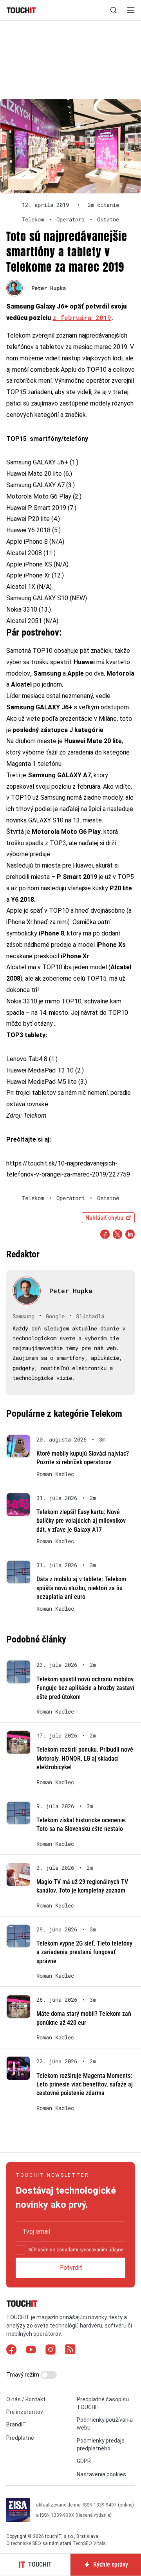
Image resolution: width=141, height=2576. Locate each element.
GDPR (84, 2461)
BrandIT (16, 2424)
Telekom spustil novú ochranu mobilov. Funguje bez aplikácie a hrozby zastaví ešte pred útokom (86, 1688)
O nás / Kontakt (26, 2399)
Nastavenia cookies (101, 2474)
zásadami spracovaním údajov (89, 2250)
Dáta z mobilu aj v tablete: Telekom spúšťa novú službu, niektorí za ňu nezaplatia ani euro (81, 1588)
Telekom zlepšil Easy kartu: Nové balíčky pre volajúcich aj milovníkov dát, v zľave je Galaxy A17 (81, 1521)
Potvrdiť (71, 2268)
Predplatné (20, 2438)
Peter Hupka (49, 288)
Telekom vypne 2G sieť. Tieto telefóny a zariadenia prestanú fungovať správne (84, 1952)
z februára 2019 (82, 317)
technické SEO (26, 2543)
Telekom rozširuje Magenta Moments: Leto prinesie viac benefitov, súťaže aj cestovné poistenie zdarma (85, 2085)
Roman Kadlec (55, 1474)
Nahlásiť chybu (104, 1218)
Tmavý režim (23, 2375)
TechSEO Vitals (89, 2543)
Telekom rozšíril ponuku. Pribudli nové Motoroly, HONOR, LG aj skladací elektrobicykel (85, 1758)
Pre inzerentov (25, 2412)
